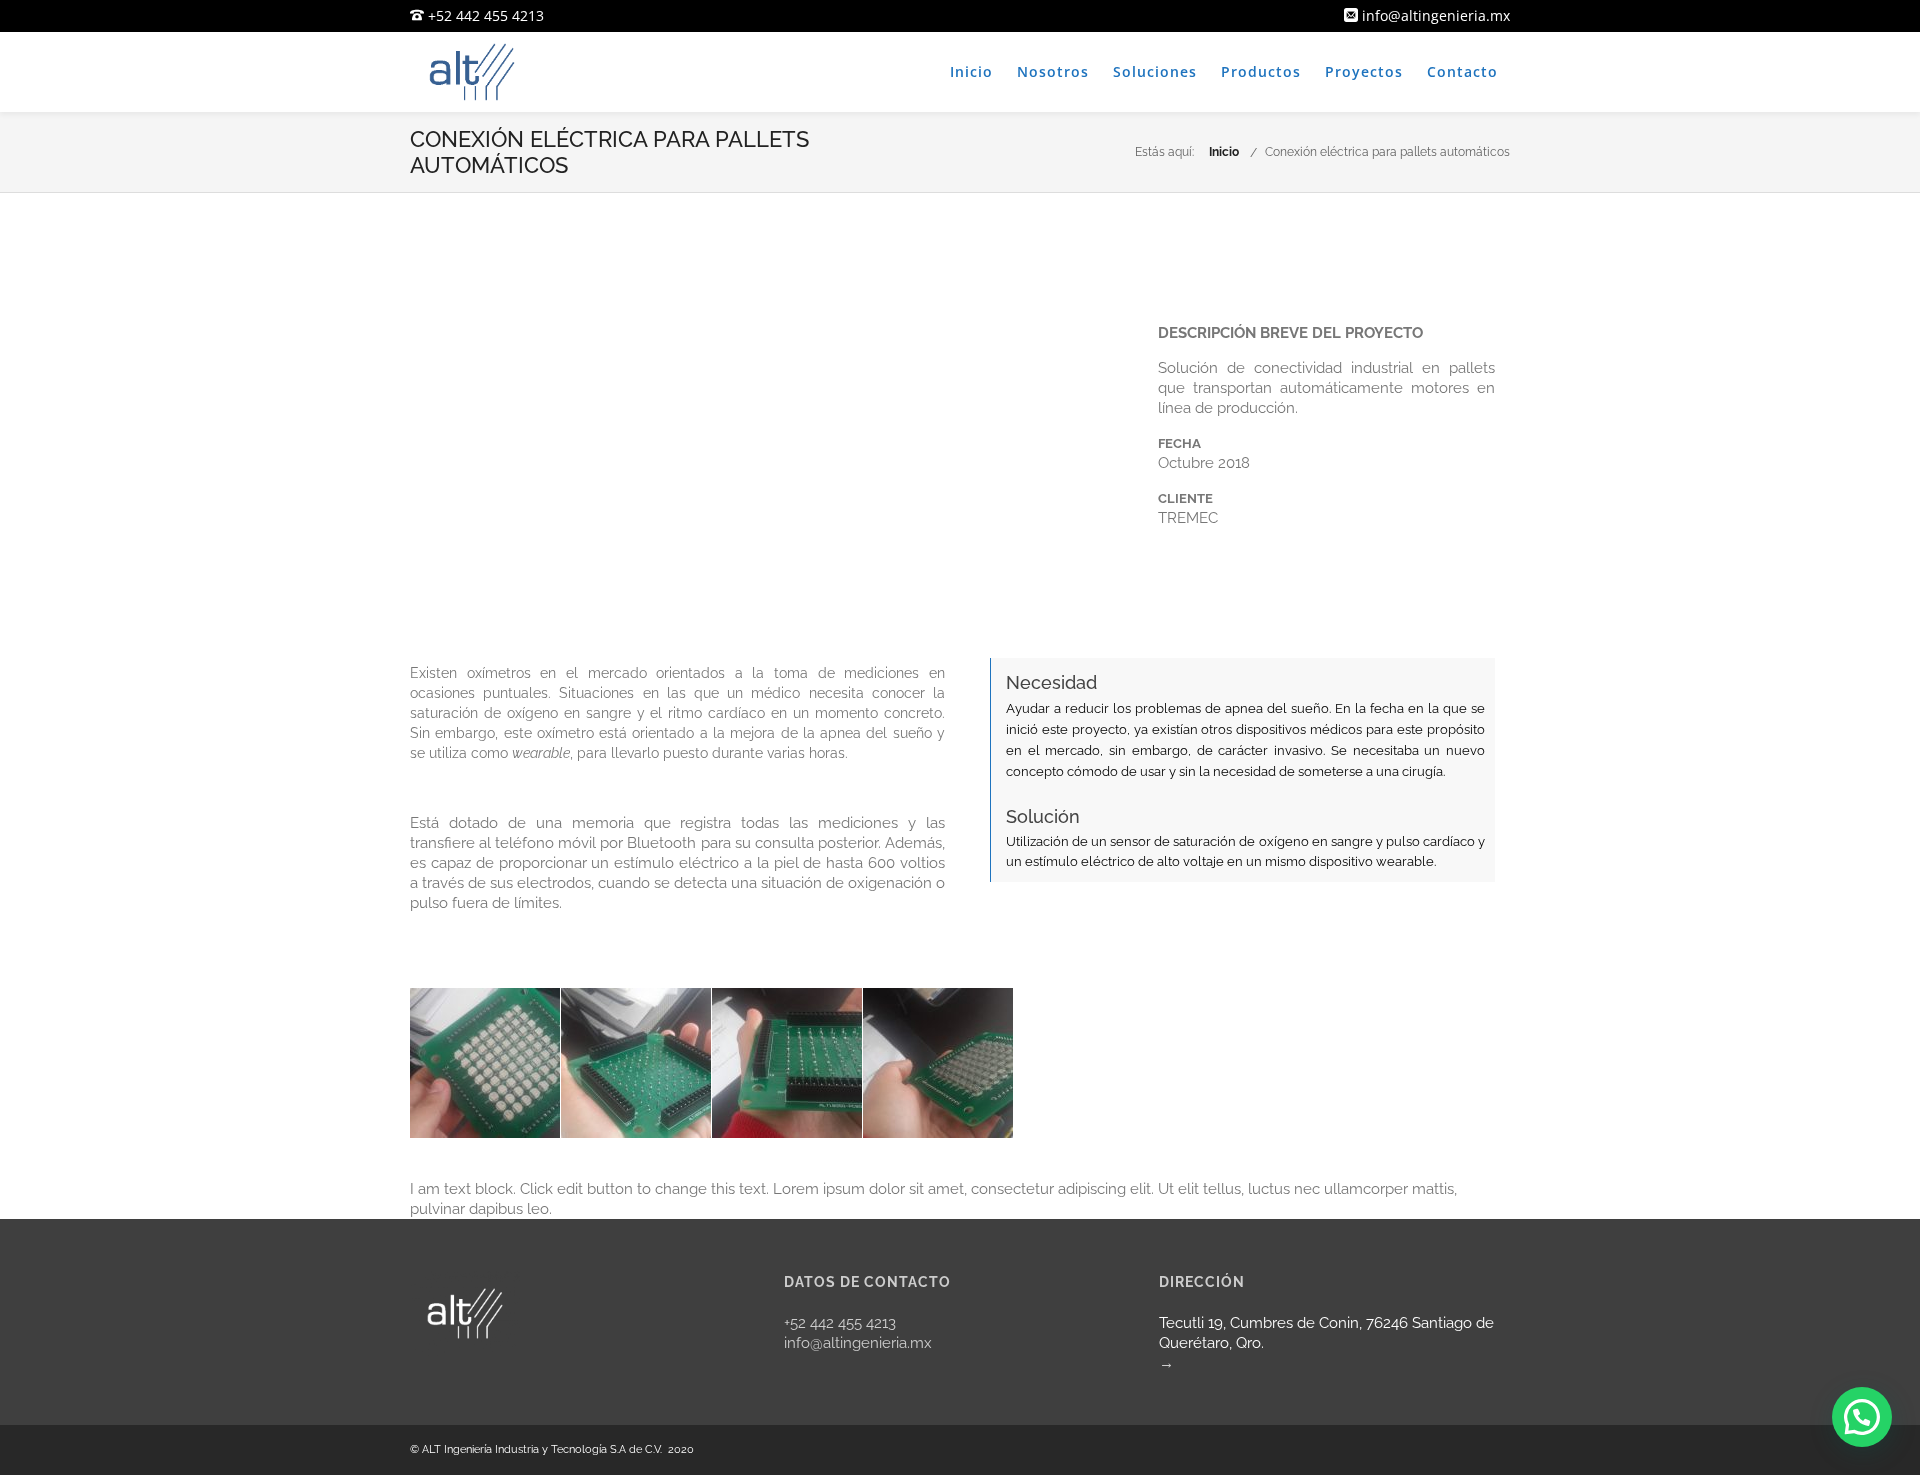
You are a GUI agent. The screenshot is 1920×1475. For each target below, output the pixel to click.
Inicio (971, 71)
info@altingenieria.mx (1434, 15)
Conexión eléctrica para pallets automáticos (1387, 152)
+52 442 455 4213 (484, 15)
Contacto (1462, 71)
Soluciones (1155, 71)
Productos (1261, 71)
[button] (1862, 1417)
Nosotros (1053, 71)
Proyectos (1364, 71)
